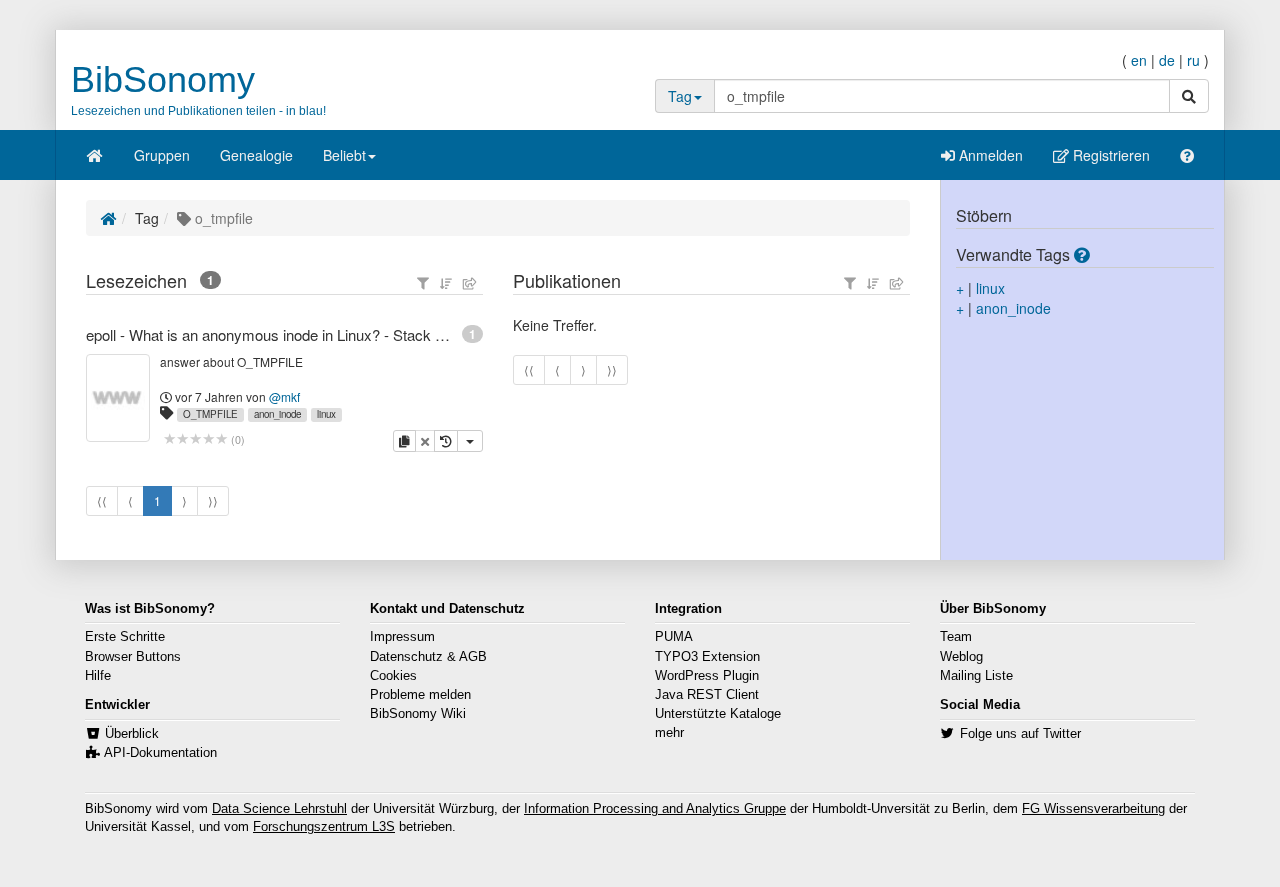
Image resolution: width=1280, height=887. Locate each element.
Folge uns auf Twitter (1020, 734)
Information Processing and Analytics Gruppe (655, 809)
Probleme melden (420, 695)
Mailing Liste (976, 676)
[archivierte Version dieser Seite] (446, 441)
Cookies (393, 676)
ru (1193, 60)
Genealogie (256, 155)
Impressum (402, 637)
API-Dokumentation (160, 753)
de (1167, 60)
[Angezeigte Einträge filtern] (423, 283)
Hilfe (98, 676)
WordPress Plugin (707, 676)
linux (326, 414)
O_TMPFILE (210, 414)
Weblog (961, 657)
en (1139, 60)
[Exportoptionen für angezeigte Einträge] (470, 283)
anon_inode (277, 414)
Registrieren (1109, 155)
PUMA (674, 637)
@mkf (284, 396)
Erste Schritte (125, 637)
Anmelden (989, 155)
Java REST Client (707, 695)
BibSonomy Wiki (418, 714)
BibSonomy (163, 79)
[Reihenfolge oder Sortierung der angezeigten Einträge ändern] (446, 283)
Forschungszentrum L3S (324, 827)
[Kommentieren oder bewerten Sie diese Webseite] (195, 439)
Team (956, 637)
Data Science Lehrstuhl (279, 809)
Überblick (132, 734)
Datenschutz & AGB (428, 657)
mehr (669, 733)
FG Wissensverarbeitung (1093, 809)
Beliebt (344, 155)
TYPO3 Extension (707, 657)
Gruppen (162, 155)
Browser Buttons (133, 657)
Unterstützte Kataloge (718, 714)
